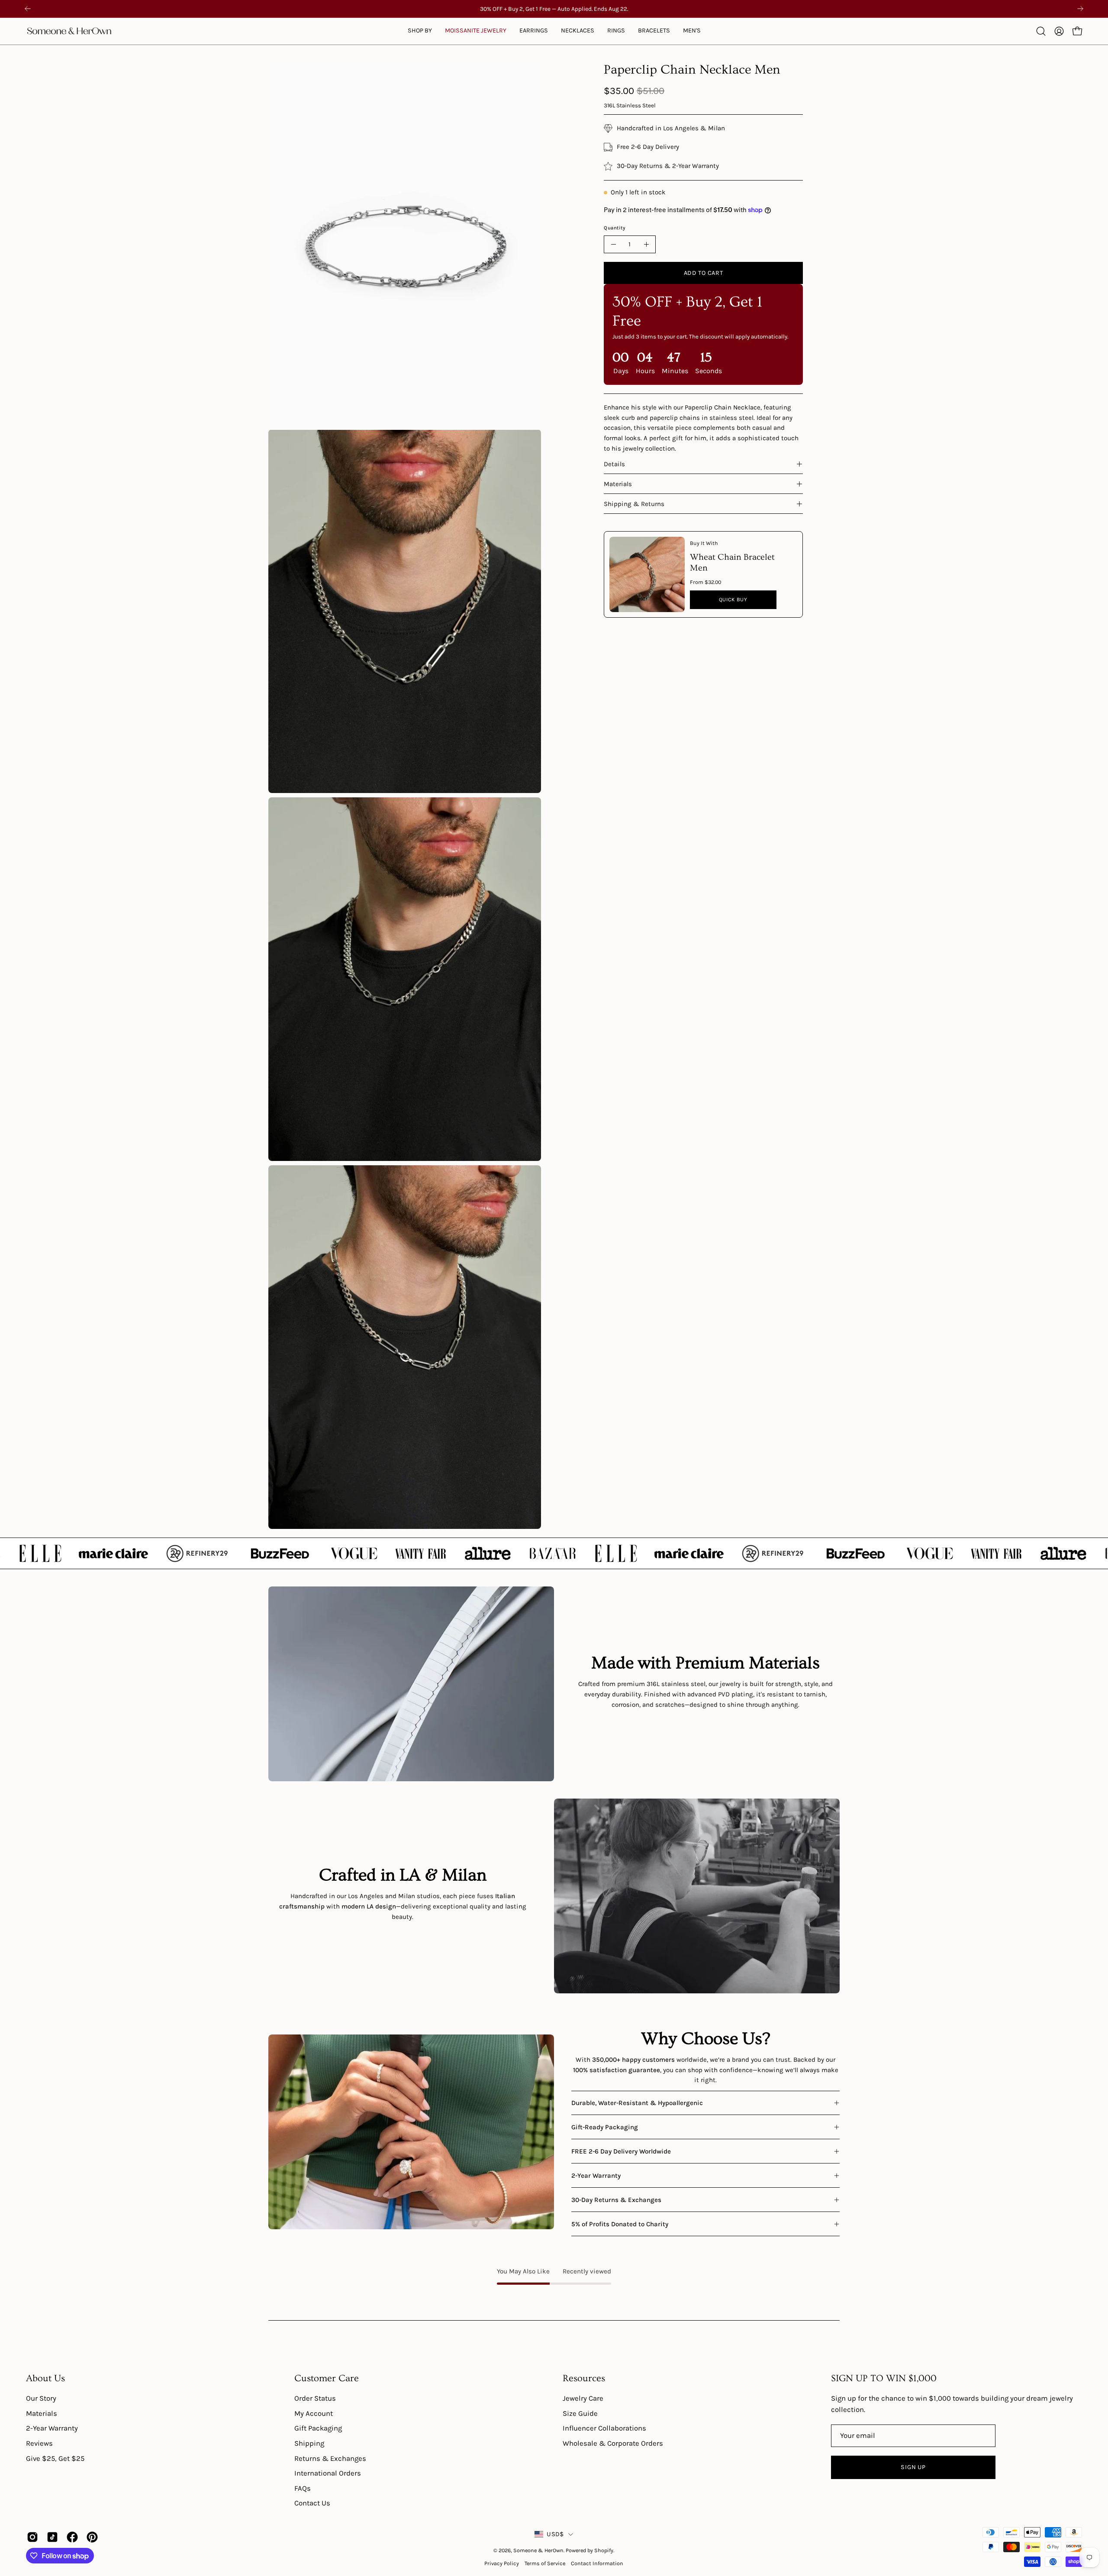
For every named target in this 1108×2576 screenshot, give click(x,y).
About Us (45, 2378)
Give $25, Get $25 (55, 2458)
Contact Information (597, 2563)
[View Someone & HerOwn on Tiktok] (52, 2537)
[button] (476, 31)
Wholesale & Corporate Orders (613, 2443)
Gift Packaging (318, 2428)
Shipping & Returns (634, 504)
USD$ (555, 2534)
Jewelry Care (583, 2398)
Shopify (604, 2550)
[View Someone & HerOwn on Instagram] (32, 2537)
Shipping (309, 2443)
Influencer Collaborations (604, 2428)
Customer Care (327, 2378)
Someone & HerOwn (538, 2550)
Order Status (315, 2398)
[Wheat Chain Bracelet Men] (647, 574)
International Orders (328, 2473)
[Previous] (28, 9)
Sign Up (913, 2467)
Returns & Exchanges (330, 2458)
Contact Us (312, 2503)
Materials (618, 484)
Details (614, 464)
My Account (314, 2413)
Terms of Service (545, 2563)
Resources (584, 2378)
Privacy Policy (502, 2563)
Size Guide (580, 2413)
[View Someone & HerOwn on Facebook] (72, 2537)
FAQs (303, 2488)
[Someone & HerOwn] (69, 31)
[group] (554, 9)
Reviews (39, 2443)
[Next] (1080, 9)
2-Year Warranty (52, 2428)
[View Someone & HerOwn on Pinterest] (92, 2537)
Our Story (41, 2398)
